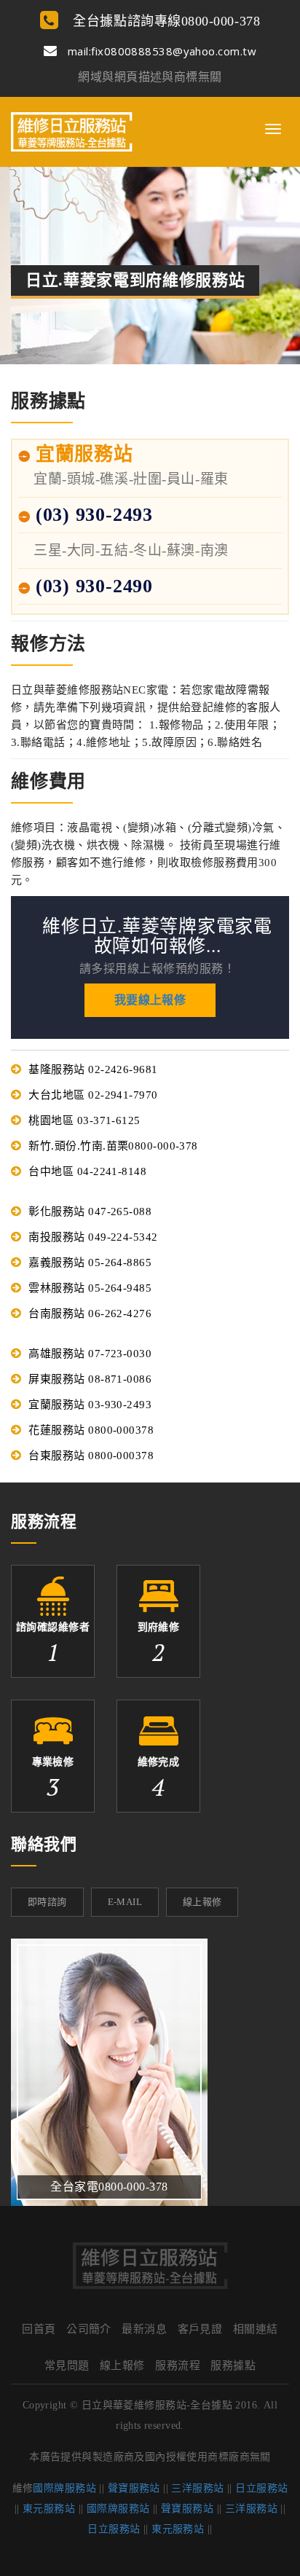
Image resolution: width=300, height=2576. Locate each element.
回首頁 (39, 2329)
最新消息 (144, 2329)
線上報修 (202, 1902)
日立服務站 (261, 2488)
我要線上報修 (150, 1000)
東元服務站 (49, 2509)
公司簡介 (89, 2329)
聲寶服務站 (134, 2488)
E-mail (125, 1902)
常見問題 (67, 2365)
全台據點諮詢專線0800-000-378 (165, 21)
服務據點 (233, 2365)
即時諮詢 (47, 1902)
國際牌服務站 (64, 2488)
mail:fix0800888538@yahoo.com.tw (161, 51)
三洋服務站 (197, 2488)
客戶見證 (200, 2329)
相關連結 (256, 2329)
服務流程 (178, 2365)
